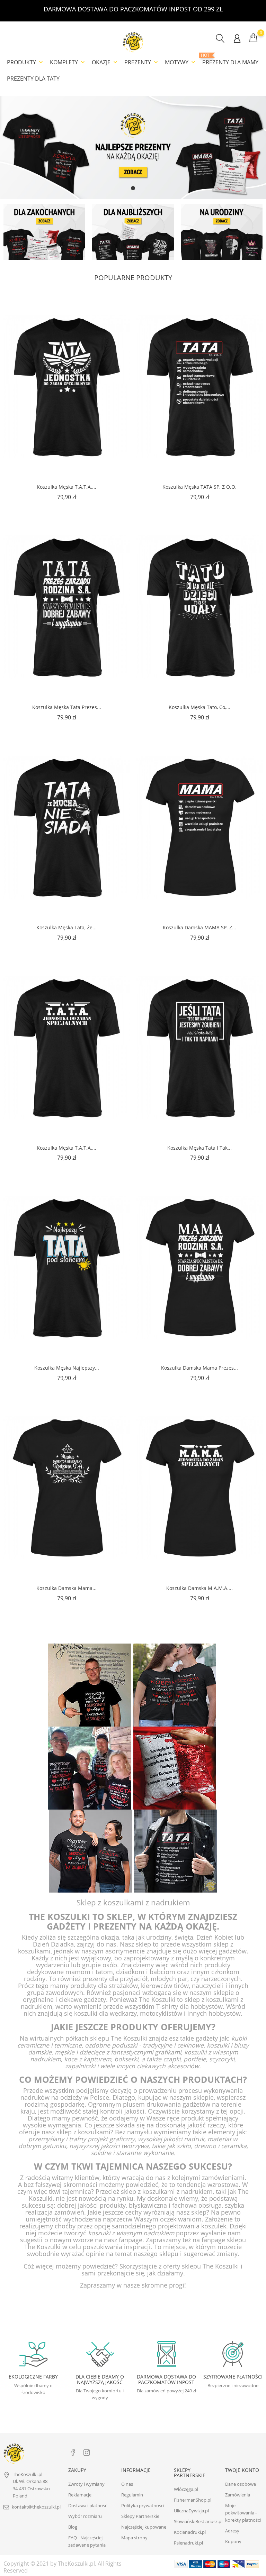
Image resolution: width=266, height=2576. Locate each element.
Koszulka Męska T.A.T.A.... (66, 487)
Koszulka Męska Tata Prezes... (67, 707)
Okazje (105, 62)
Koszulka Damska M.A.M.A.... (199, 1588)
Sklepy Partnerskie (140, 2516)
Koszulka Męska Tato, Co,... (199, 707)
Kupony (233, 2541)
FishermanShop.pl (193, 2500)
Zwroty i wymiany (86, 2484)
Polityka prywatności (143, 2505)
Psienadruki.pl (188, 2543)
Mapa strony (134, 2538)
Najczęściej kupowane (144, 2527)
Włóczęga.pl (186, 2489)
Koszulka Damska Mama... (66, 1588)
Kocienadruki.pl (190, 2532)
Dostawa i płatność (88, 2505)
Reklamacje (80, 2495)
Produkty (26, 62)
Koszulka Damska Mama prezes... (199, 1368)
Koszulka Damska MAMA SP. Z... (199, 927)
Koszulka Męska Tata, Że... (66, 927)
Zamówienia (238, 2495)
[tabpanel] (133, 147)
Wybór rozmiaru (85, 2516)
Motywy (181, 62)
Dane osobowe (241, 2484)
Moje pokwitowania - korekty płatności (243, 2513)
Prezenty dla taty (33, 79)
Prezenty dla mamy (230, 59)
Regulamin (132, 2495)
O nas (127, 2484)
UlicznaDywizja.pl (191, 2511)
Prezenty (142, 62)
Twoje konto (242, 2470)
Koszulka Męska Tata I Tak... (199, 1148)
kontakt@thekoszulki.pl (36, 2507)
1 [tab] (133, 188)
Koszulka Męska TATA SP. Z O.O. (199, 487)
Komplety (68, 62)
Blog (73, 2527)
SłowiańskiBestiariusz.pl (198, 2521)
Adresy (232, 2531)
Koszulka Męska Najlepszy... (67, 1368)
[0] (253, 38)
